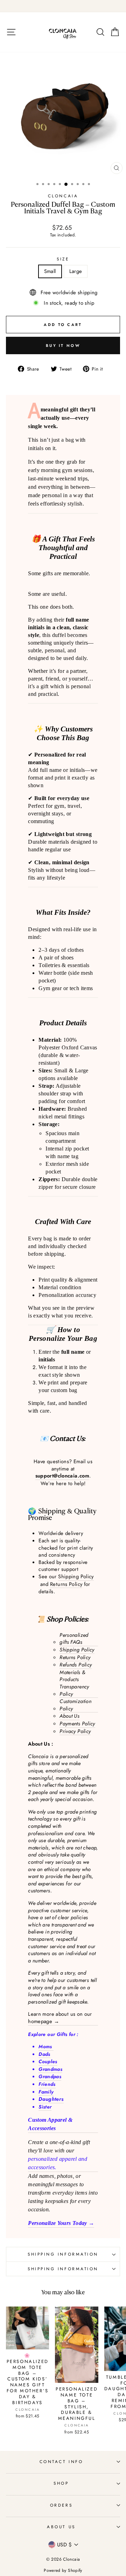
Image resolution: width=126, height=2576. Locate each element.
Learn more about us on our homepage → (60, 2018)
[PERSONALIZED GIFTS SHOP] (63, 6)
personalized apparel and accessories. (58, 2163)
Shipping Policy (76, 1577)
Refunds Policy (76, 1665)
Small (50, 271)
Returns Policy (66, 1584)
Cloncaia (63, 196)
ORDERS (61, 2505)
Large (76, 271)
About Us (69, 1716)
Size (63, 259)
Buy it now (63, 345)
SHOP (61, 2483)
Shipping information (63, 2254)
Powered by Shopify (63, 2570)
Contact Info (61, 2461)
